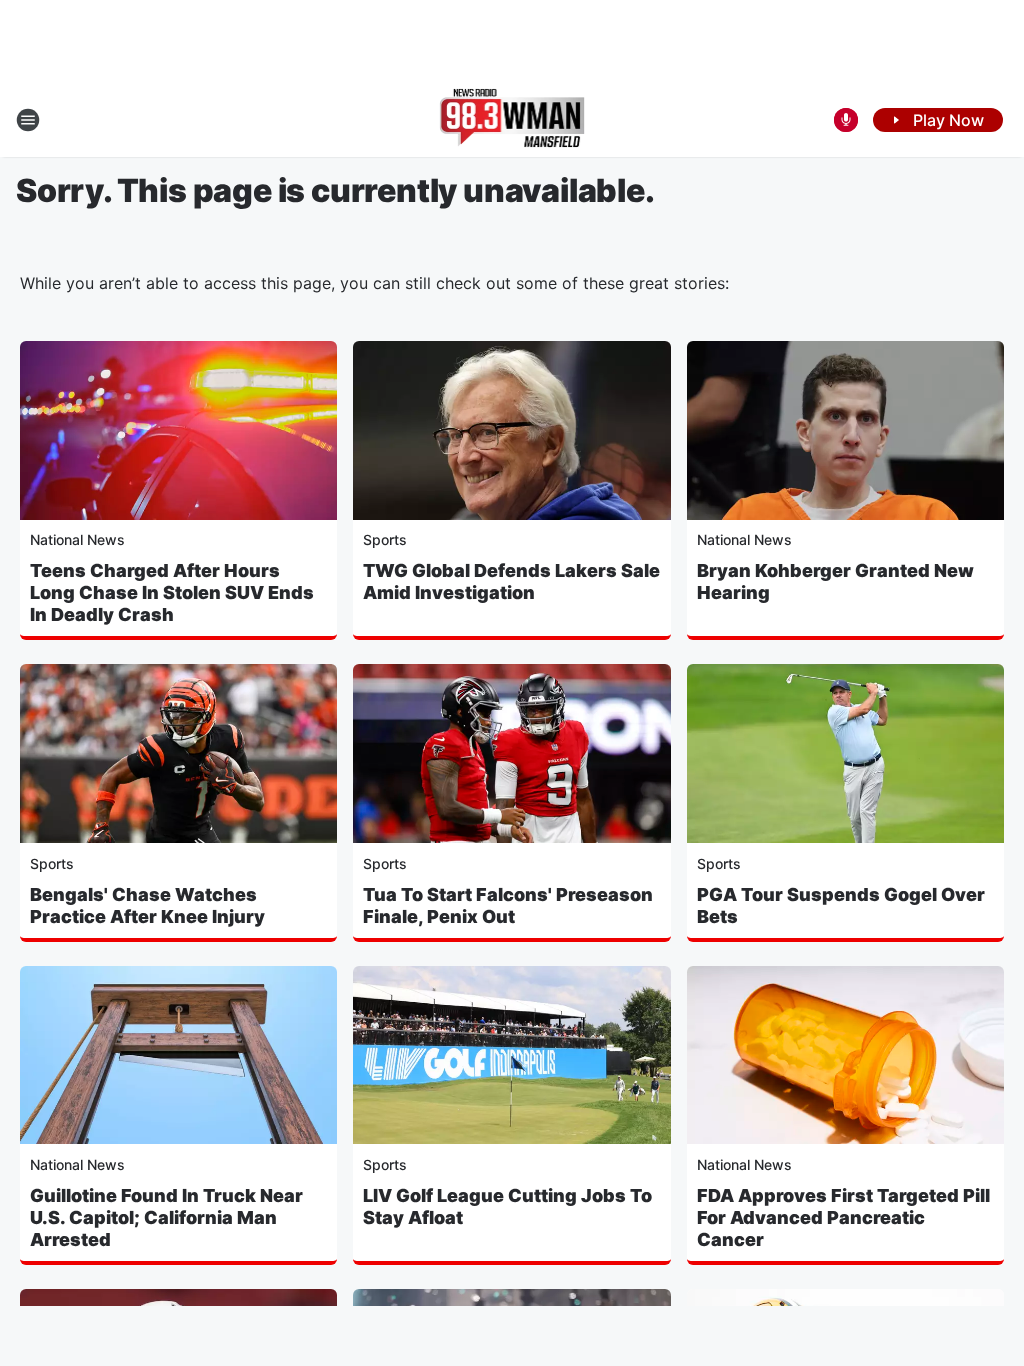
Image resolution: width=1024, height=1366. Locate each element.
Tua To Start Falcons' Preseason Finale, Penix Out (508, 905)
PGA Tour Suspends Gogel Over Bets (841, 905)
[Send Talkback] (846, 120)
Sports (385, 539)
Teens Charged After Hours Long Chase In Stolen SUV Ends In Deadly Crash (172, 592)
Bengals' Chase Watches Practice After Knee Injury (147, 905)
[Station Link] (512, 120)
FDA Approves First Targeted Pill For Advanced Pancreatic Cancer (843, 1217)
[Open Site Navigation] (28, 120)
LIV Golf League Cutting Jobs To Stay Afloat (507, 1206)
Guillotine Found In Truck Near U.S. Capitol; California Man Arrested (166, 1217)
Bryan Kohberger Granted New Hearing (835, 581)
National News (77, 539)
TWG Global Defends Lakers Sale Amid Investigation (511, 581)
